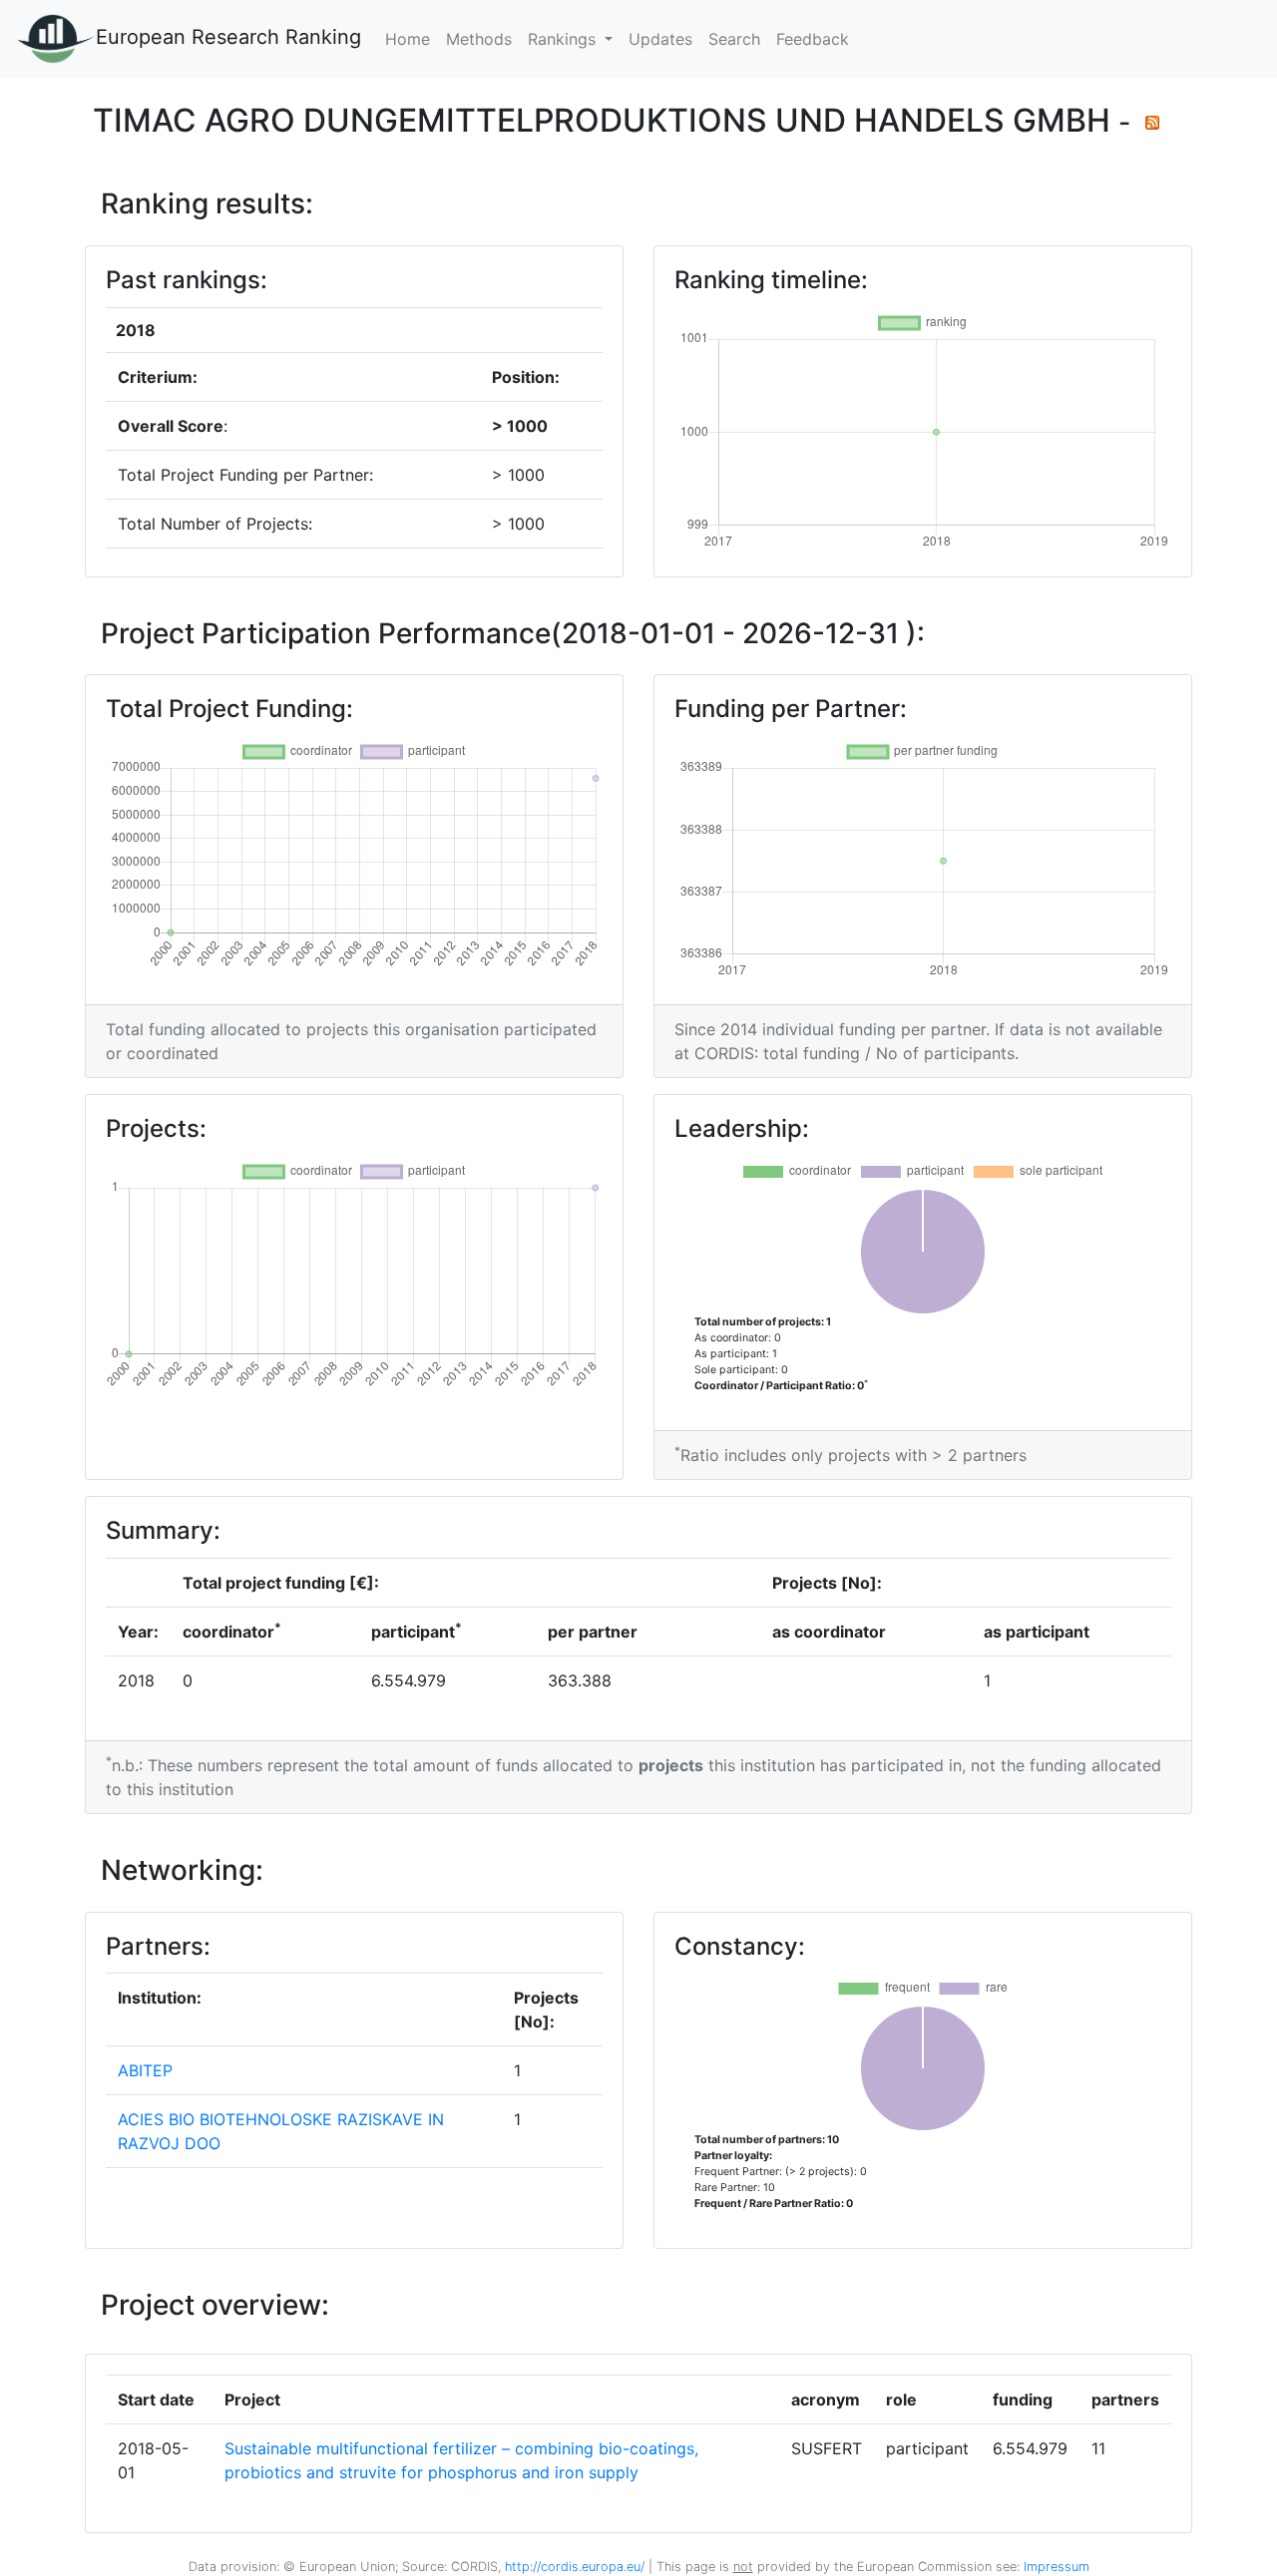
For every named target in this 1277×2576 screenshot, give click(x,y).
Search (734, 39)
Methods (479, 39)
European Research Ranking (228, 37)
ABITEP (145, 2070)
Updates (660, 39)
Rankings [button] (564, 39)
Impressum (1055, 2567)
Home (408, 39)
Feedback (813, 39)
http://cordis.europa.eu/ (575, 2567)
